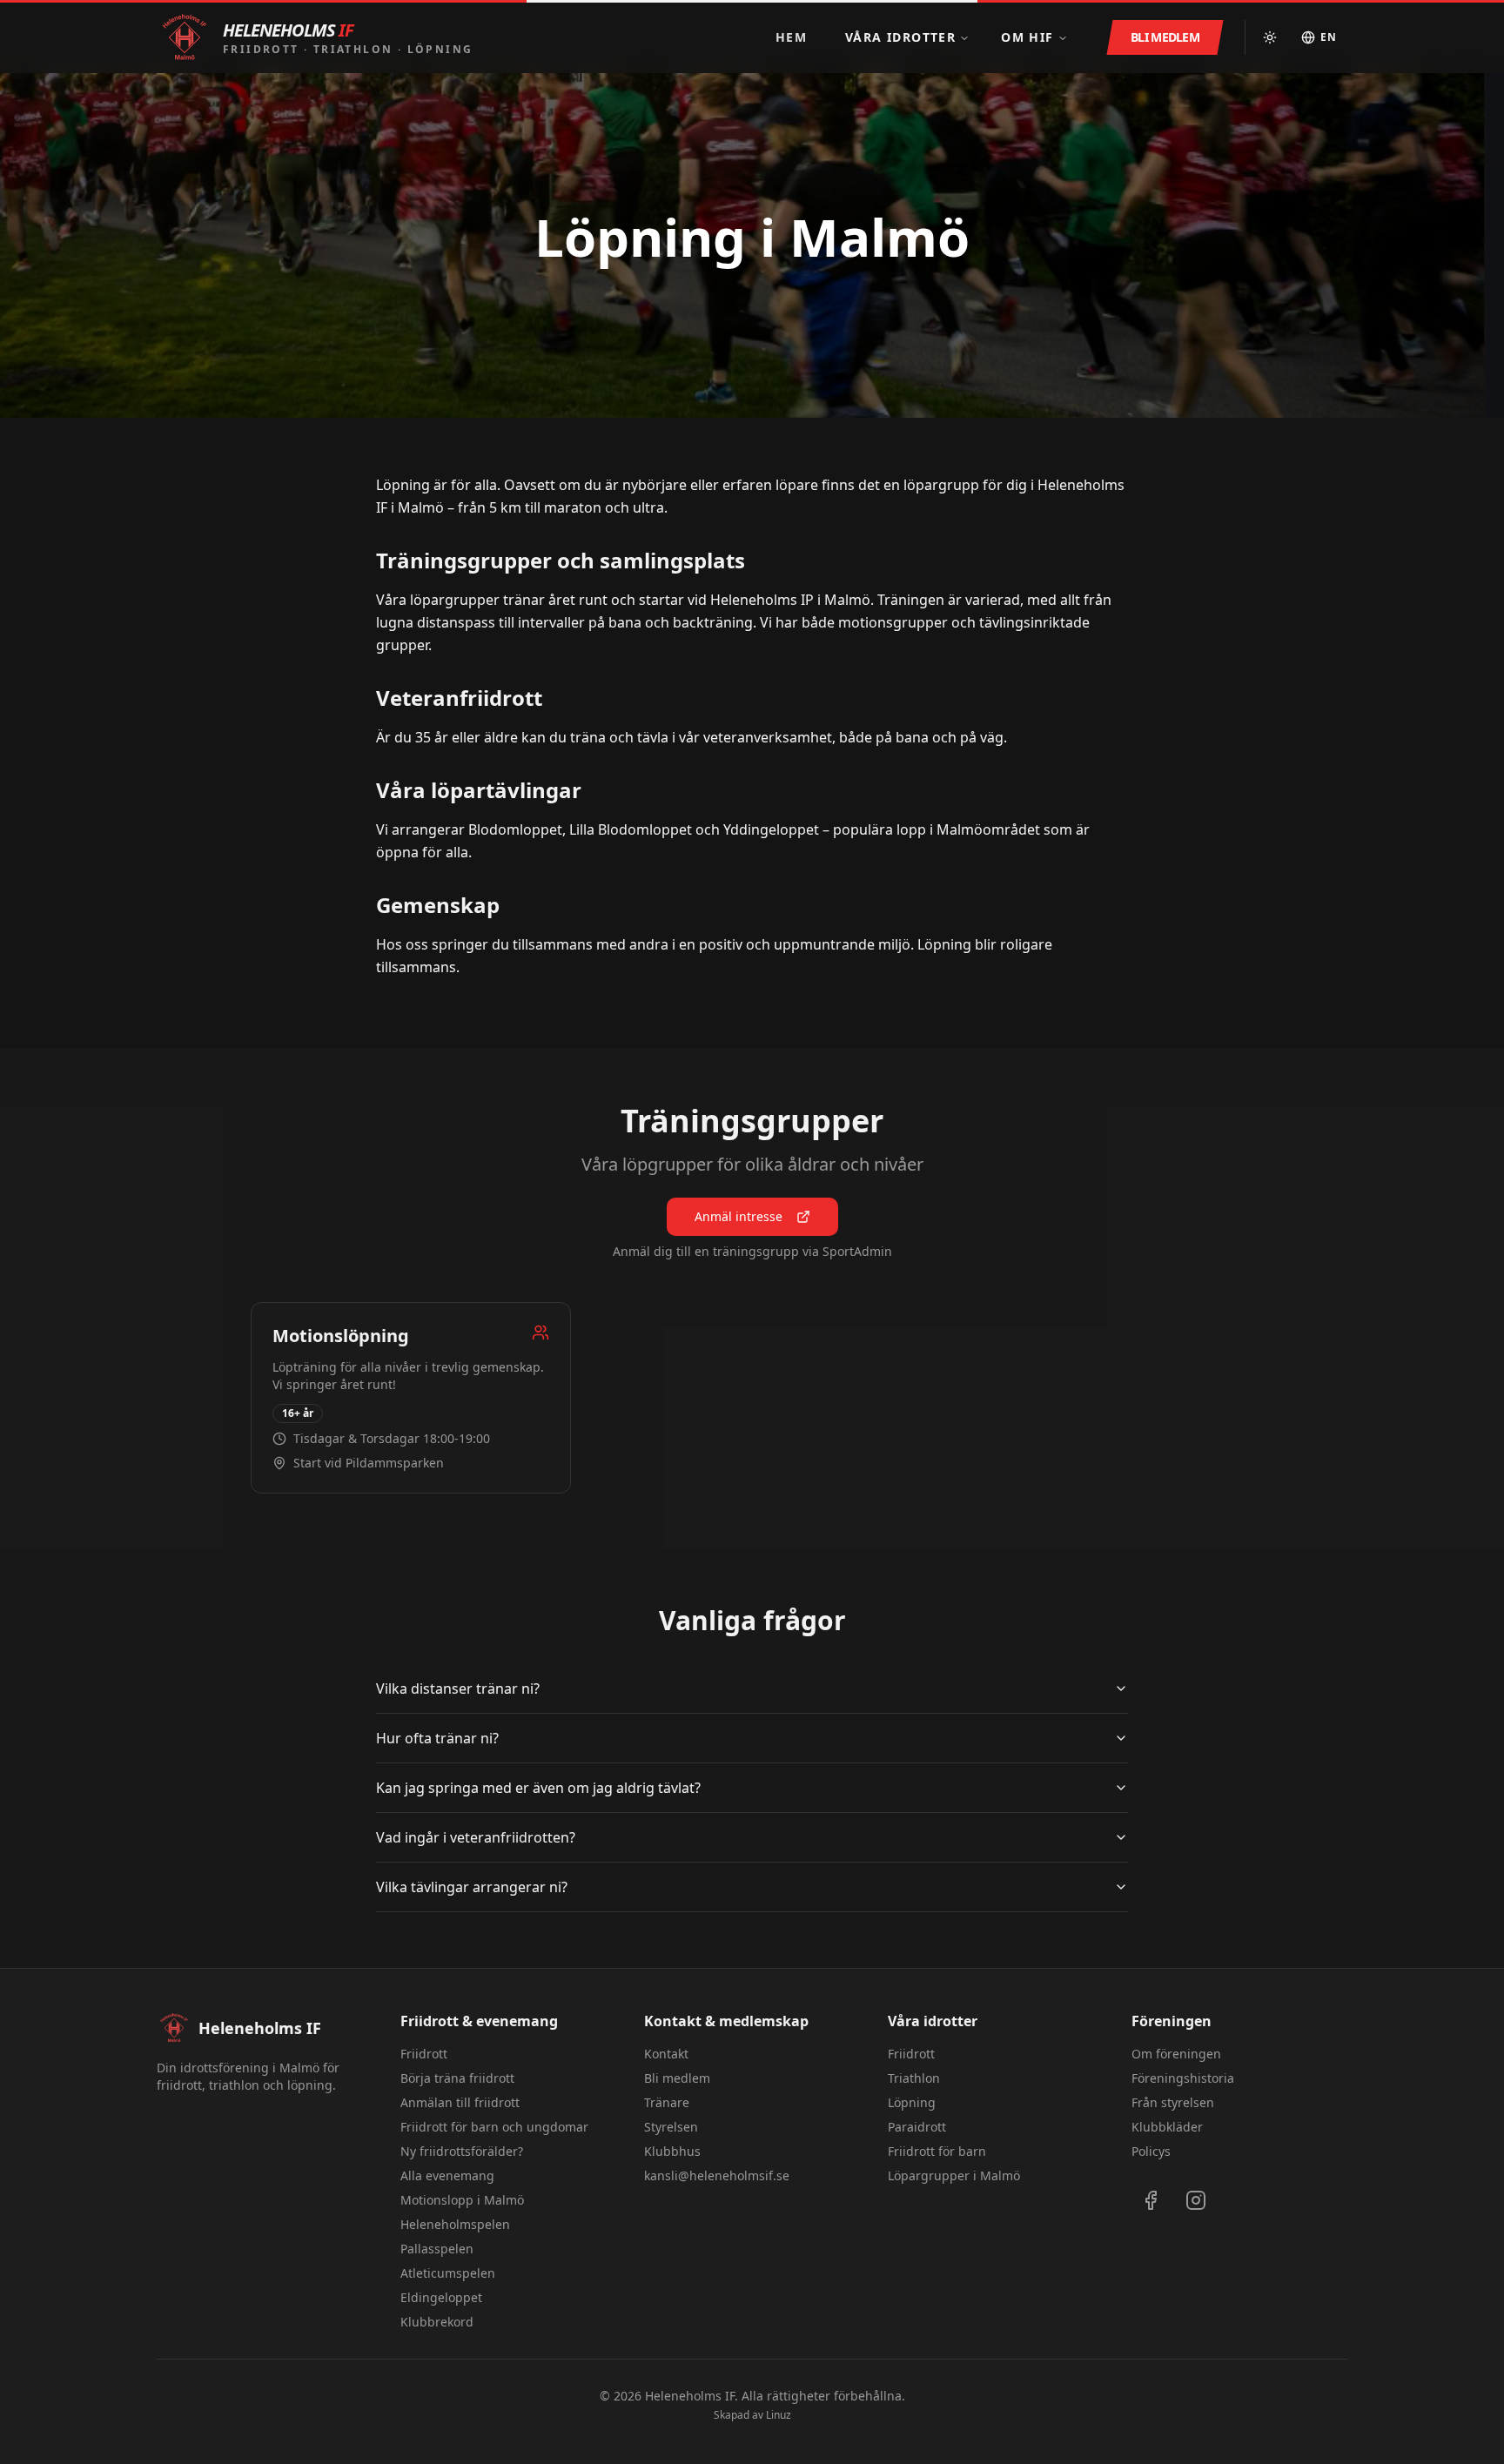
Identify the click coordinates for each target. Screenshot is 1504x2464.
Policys (1151, 2151)
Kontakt (666, 2054)
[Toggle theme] (1270, 37)
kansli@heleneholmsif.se (717, 2175)
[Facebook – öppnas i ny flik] (1151, 2200)
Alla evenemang (447, 2175)
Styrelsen (671, 2127)
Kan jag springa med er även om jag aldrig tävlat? (538, 1788)
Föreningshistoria (1183, 2078)
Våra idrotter (900, 37)
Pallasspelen (437, 2249)
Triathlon (914, 2078)
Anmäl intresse (739, 1216)
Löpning (912, 2102)
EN (1329, 37)
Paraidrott (917, 2127)
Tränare (667, 2102)
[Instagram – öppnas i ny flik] (1196, 2200)
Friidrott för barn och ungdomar (494, 2127)
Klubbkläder (1167, 2127)
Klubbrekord (437, 2322)
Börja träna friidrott (457, 2078)
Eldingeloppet (441, 2297)
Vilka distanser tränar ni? (458, 1689)
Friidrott (424, 2054)
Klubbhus (672, 2151)
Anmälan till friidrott (460, 2102)
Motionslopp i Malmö (462, 2200)
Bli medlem (677, 2078)
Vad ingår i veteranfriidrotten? (476, 1837)
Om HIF (1027, 37)
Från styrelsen (1173, 2102)
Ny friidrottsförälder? (462, 2151)
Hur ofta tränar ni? (437, 1738)
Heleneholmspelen (455, 2224)
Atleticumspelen (448, 2273)
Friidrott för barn (937, 2151)
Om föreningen (1176, 2054)
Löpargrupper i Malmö (954, 2175)
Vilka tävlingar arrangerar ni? (472, 1887)
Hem (791, 37)
